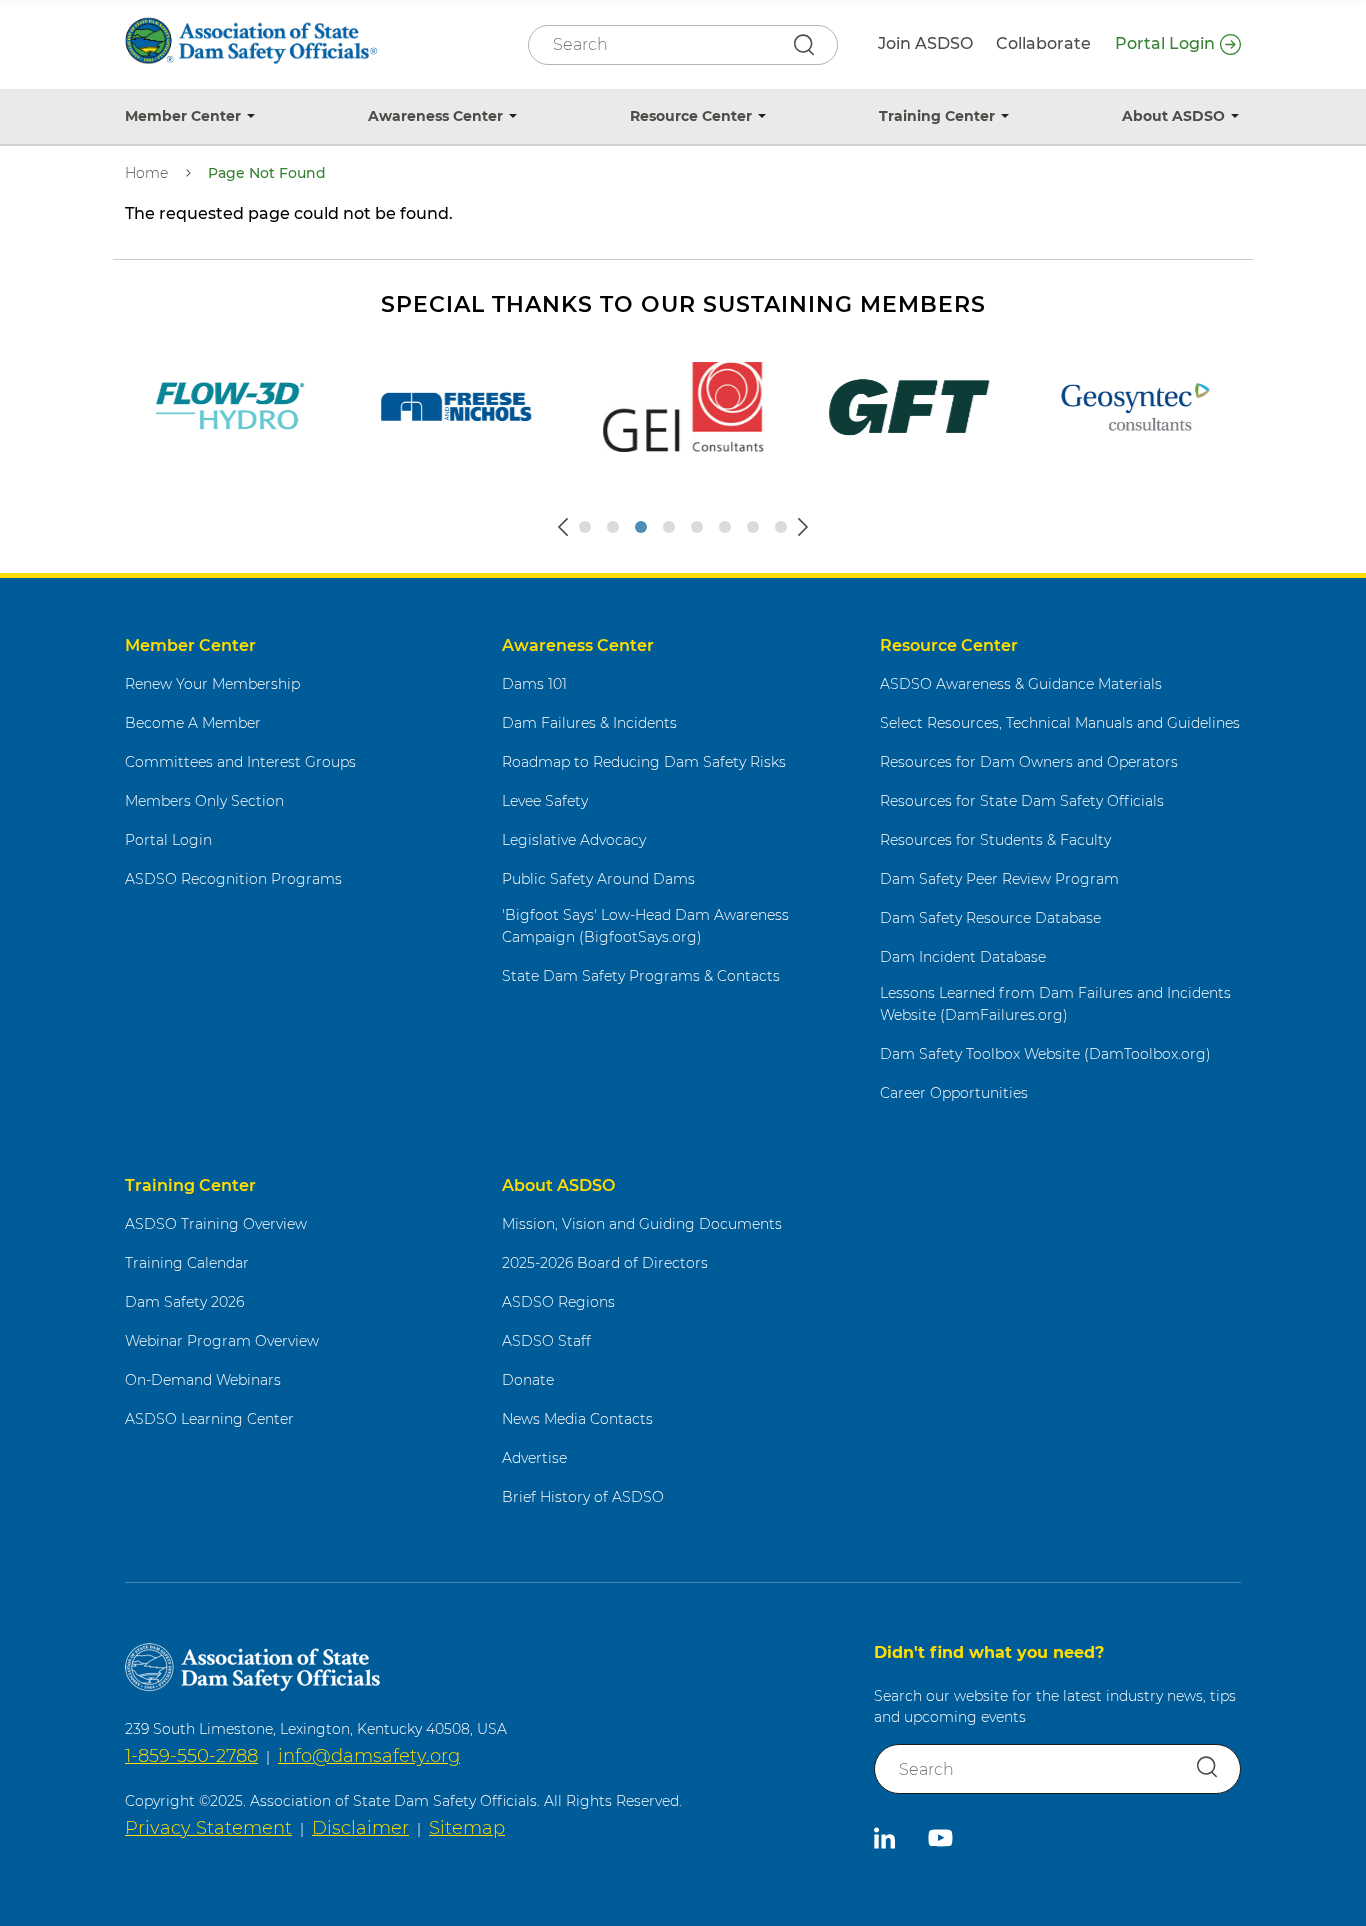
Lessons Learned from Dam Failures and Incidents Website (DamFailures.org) (1055, 1004)
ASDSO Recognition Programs (233, 879)
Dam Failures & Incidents (589, 723)
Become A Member (193, 723)
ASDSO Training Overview (216, 1224)
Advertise (534, 1458)
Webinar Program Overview (222, 1341)
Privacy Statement (208, 1828)
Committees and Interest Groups (240, 762)
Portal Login (1165, 43)
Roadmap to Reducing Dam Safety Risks (644, 762)
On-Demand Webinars (203, 1380)
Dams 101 (534, 684)
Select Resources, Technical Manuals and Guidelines (1060, 723)
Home (146, 173)
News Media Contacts (577, 1419)
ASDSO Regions (558, 1302)
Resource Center (691, 116)
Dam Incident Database (963, 957)
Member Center (183, 116)
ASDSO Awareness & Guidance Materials (1021, 684)
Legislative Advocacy (574, 840)
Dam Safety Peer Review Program (999, 879)
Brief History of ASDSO (583, 1497)
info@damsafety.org (369, 1756)
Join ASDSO (925, 43)
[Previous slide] (563, 527)
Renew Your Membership (212, 684)
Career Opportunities (954, 1093)
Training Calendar (187, 1263)
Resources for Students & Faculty (995, 840)
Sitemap (467, 1828)
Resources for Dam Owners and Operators (1029, 762)
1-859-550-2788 (191, 1756)
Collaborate (1043, 43)
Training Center (937, 116)
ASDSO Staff (546, 1341)
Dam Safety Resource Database (990, 918)
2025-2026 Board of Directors (605, 1263)
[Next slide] (803, 527)
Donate (528, 1380)
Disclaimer (360, 1828)
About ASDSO (1173, 116)
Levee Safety (545, 801)
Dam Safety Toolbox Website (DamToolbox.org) (1045, 1054)
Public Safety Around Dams (598, 879)
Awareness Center (435, 116)
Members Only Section (204, 801)
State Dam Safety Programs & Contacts (641, 976)
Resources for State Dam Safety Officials (1022, 801)
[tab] (585, 527)
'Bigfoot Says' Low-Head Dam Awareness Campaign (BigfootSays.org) (645, 926)
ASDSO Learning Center (209, 1419)
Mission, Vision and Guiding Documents (642, 1224)
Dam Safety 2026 (184, 1302)
